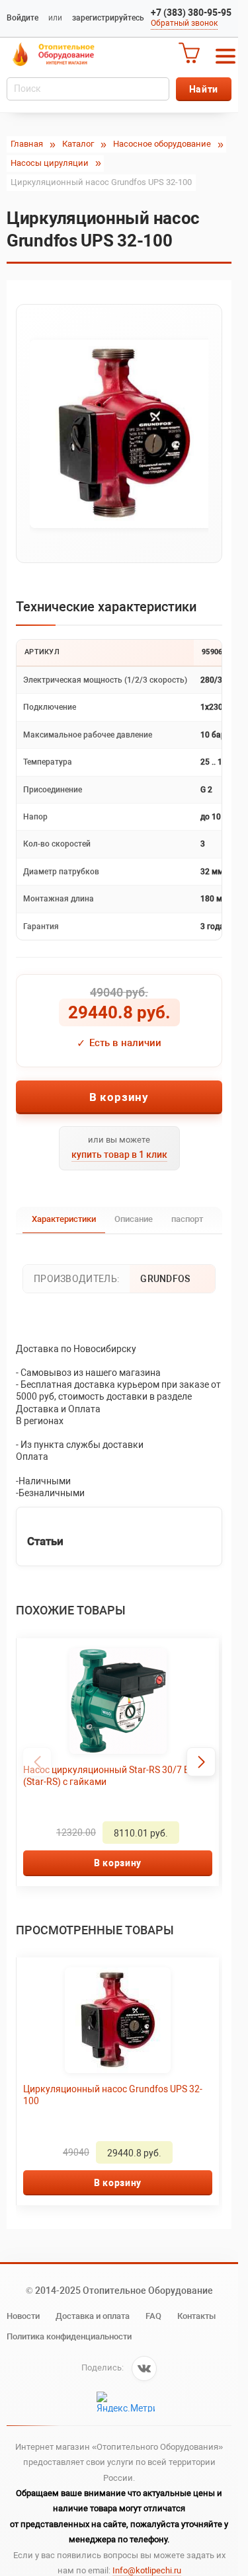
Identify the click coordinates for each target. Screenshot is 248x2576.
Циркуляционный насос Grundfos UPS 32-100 (113, 2095)
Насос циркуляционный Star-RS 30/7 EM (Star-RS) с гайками (110, 1776)
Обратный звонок (184, 23)
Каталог (78, 144)
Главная (27, 144)
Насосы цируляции (50, 163)
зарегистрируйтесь (108, 18)
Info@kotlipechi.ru (147, 2570)
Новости (23, 2316)
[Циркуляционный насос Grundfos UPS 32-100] (119, 434)
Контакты (196, 2316)
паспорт (187, 1219)
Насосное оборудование (162, 144)
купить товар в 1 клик (119, 1155)
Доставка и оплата (93, 2316)
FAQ (153, 2316)
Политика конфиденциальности (69, 2336)
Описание (134, 1219)
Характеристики (64, 1219)
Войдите (22, 18)
